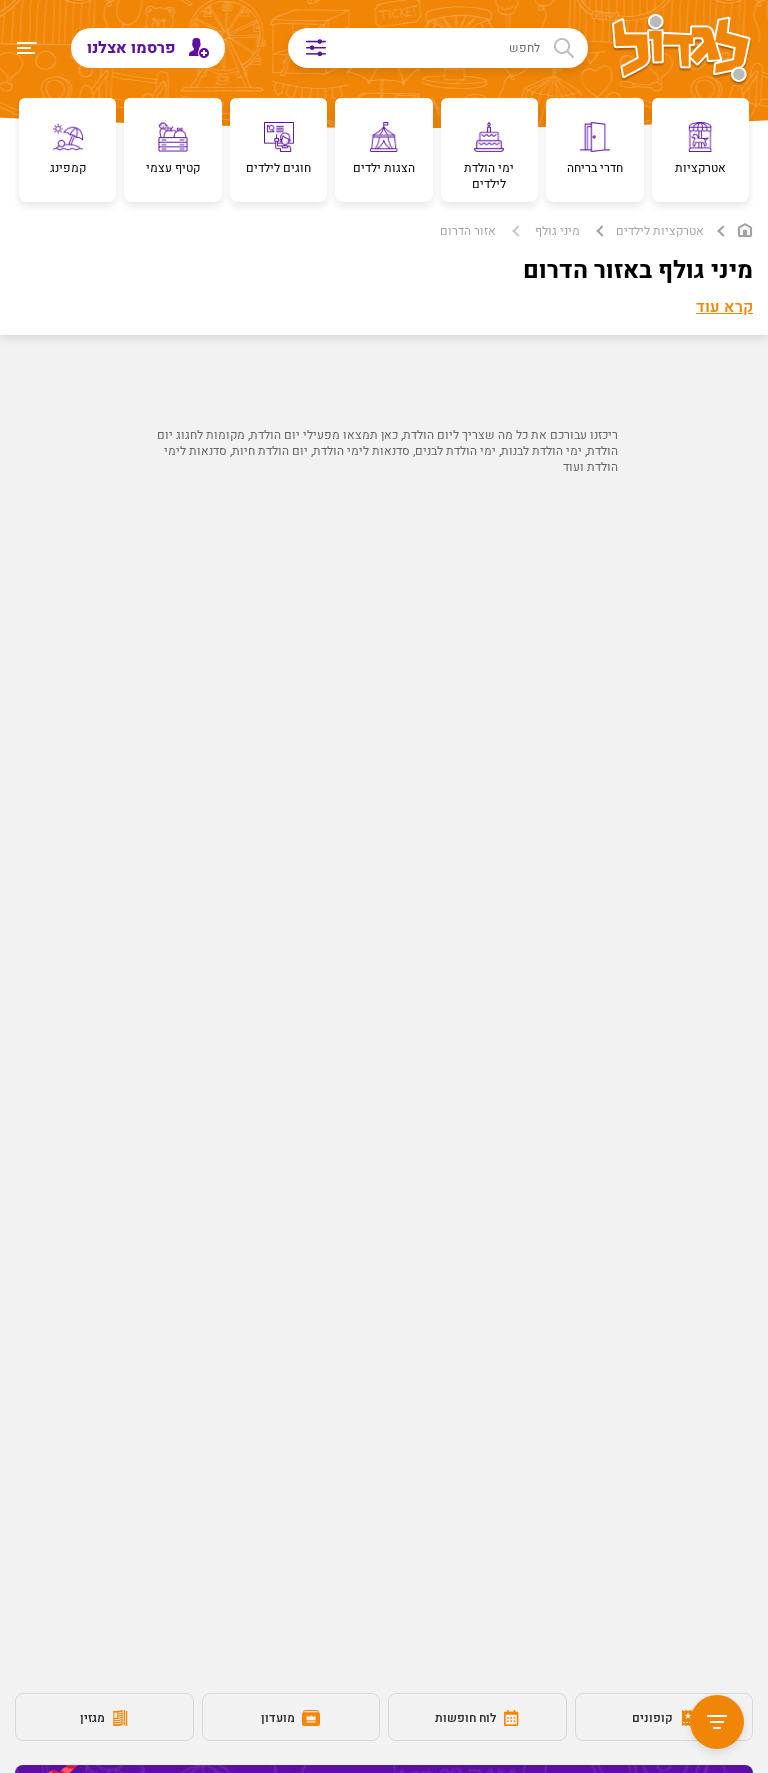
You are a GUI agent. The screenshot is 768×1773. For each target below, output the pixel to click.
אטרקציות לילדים (660, 231)
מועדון (279, 1718)
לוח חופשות (467, 1718)
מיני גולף (557, 231)
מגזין (94, 1718)
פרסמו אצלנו (133, 48)
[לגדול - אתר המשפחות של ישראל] (681, 50)
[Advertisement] (384, 667)
